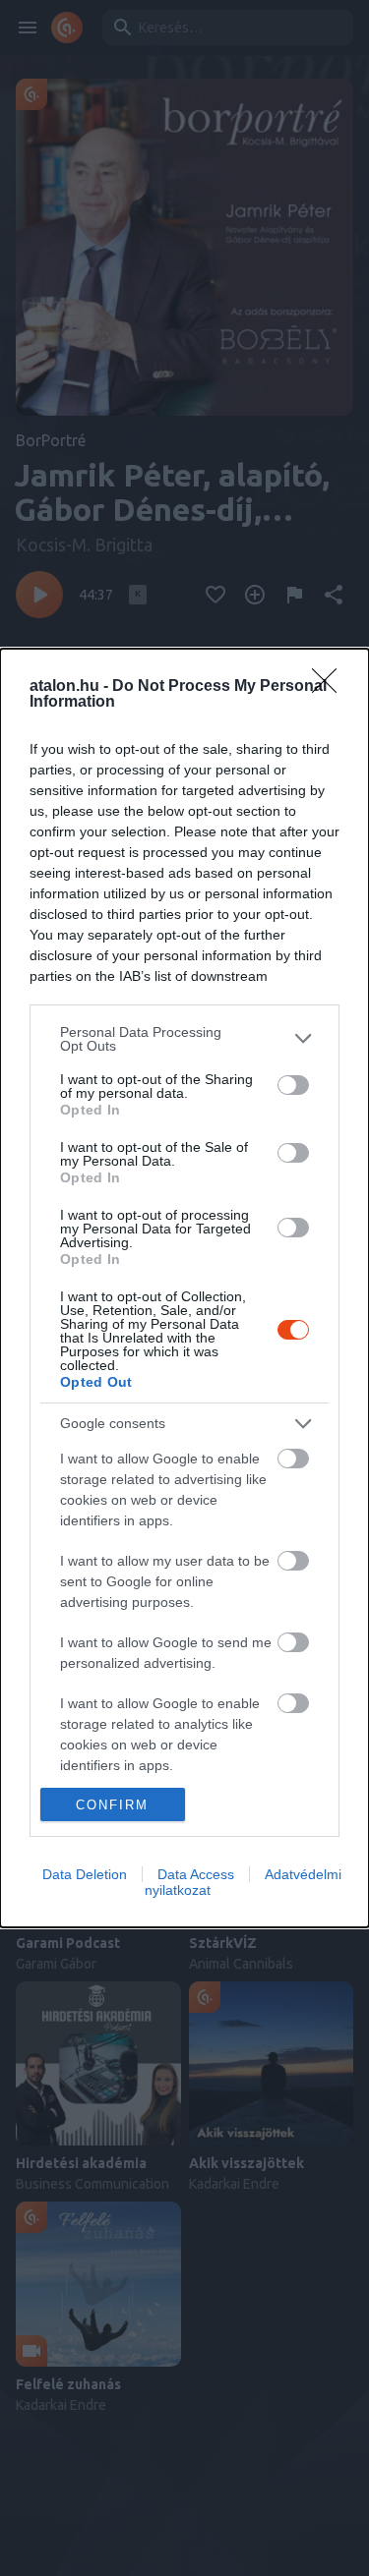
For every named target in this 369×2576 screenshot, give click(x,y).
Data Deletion (85, 1874)
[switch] (293, 1085)
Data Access (196, 1874)
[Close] (331, 687)
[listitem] (184, 1039)
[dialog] (184, 1288)
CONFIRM (112, 1805)
